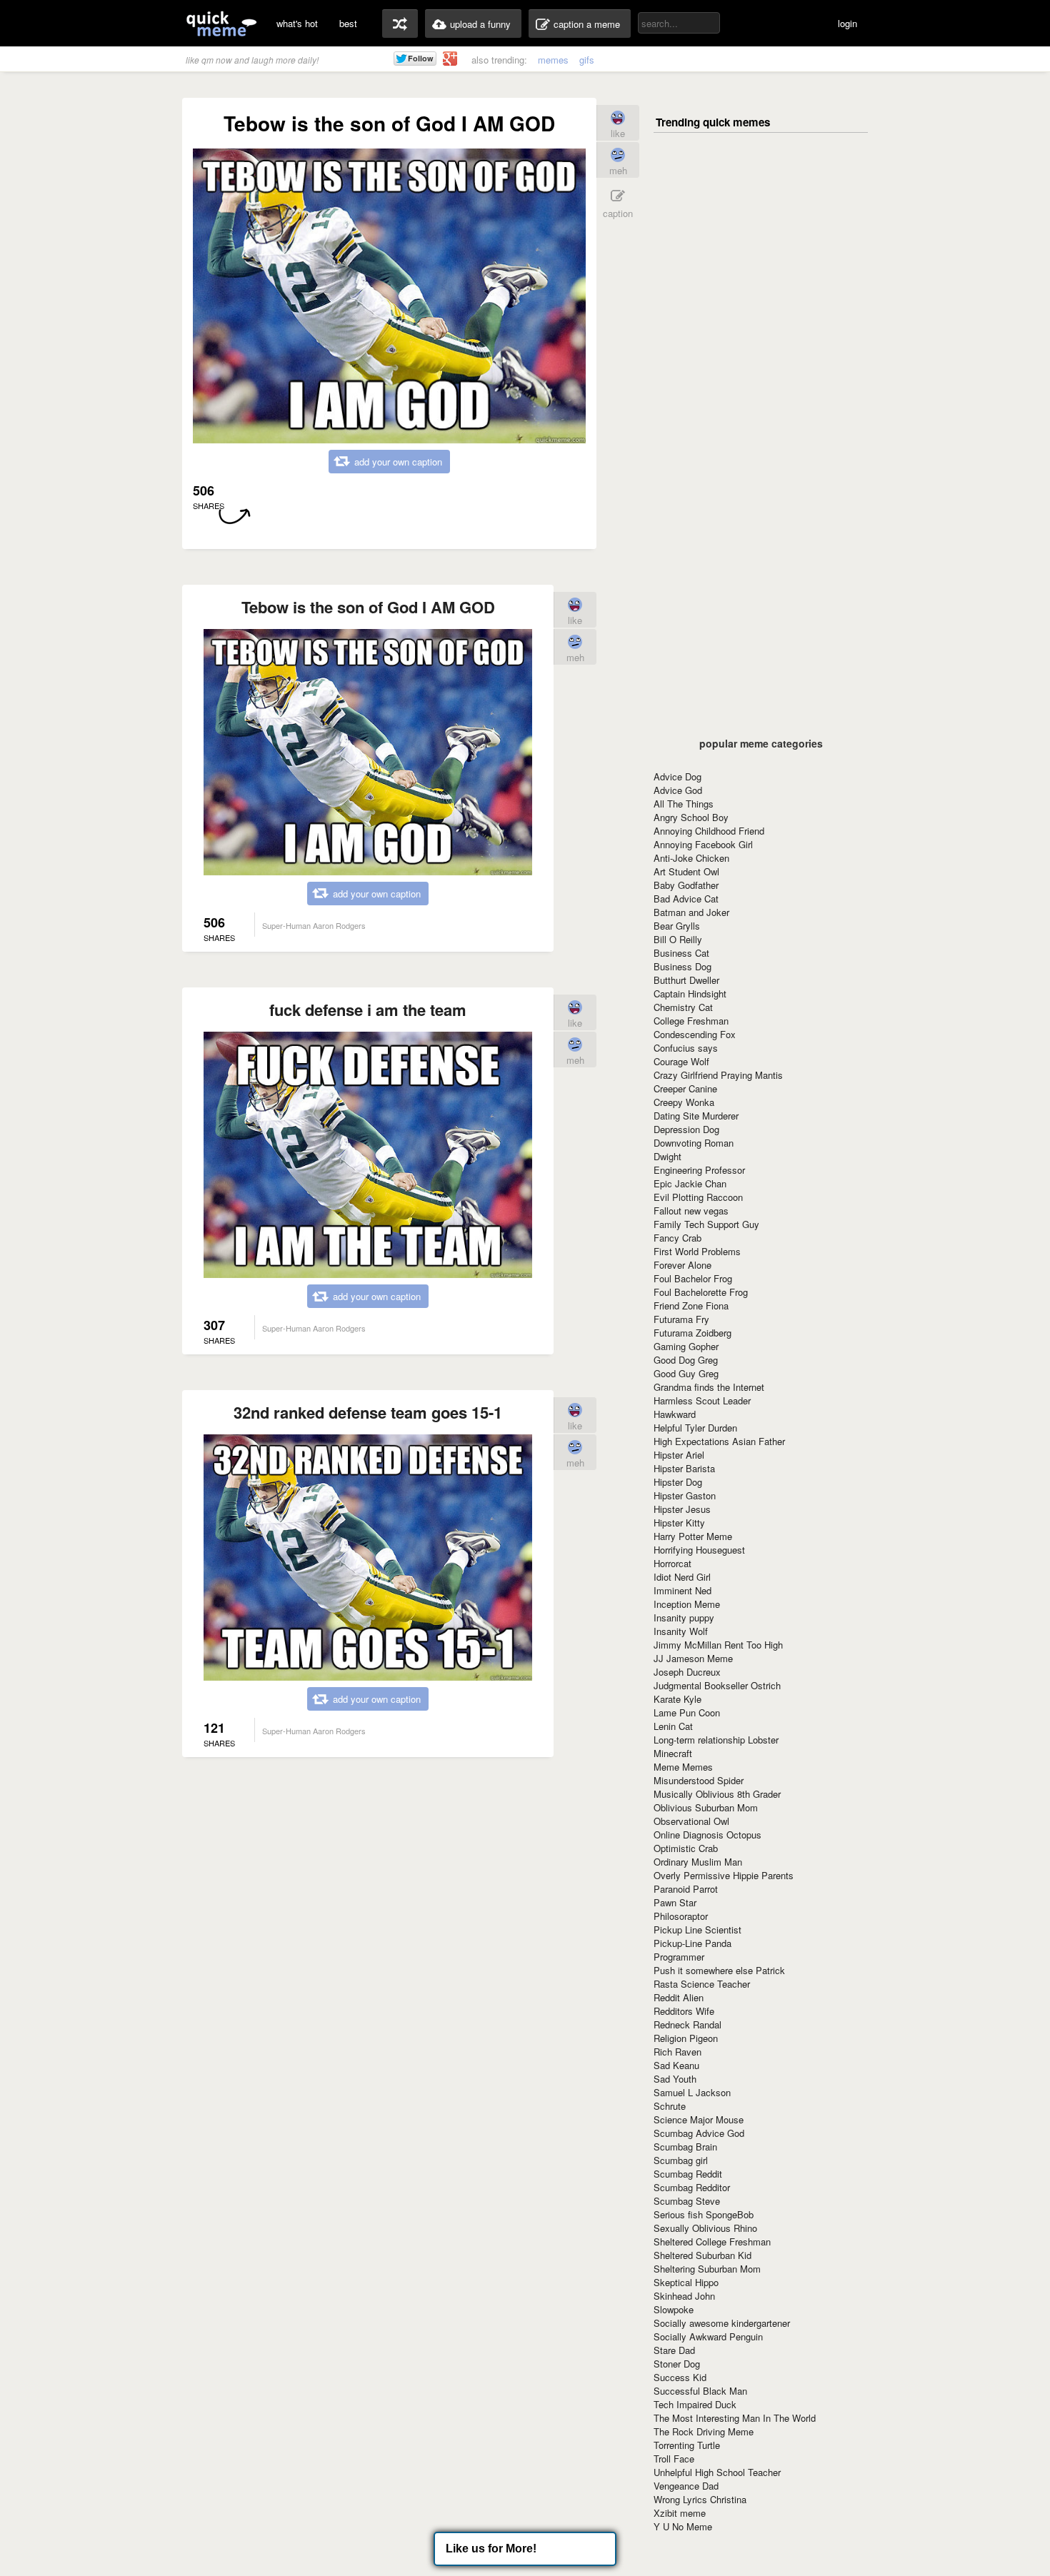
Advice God (678, 790)
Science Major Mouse (699, 2119)
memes (553, 60)
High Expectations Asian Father (719, 1441)
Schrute (670, 2106)
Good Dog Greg (686, 1360)
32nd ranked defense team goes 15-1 (368, 1412)
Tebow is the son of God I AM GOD (368, 607)
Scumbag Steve (687, 2201)
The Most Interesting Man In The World (735, 2418)
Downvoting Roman (694, 1143)
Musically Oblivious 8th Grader (717, 1794)
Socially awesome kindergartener (722, 2323)
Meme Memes (683, 1767)
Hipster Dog (678, 1482)
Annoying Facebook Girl (703, 844)
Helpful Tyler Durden (695, 1428)
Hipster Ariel (679, 1455)
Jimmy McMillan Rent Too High (718, 1645)
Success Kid (680, 2377)
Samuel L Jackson (692, 2092)
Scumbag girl (681, 2160)
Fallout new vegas (691, 1211)
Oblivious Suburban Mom (706, 1807)
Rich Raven (677, 2052)
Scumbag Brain (685, 2147)
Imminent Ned (682, 1590)
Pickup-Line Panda (692, 1943)
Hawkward (675, 1414)
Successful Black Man (700, 2391)
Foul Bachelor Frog (693, 1278)
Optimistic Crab (686, 1848)
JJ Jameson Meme (693, 1658)
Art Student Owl (686, 871)
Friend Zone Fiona (691, 1305)
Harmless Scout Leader (702, 1400)
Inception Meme (687, 1604)
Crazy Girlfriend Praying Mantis (718, 1075)
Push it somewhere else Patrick (719, 1970)
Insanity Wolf (681, 1631)
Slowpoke (674, 2309)
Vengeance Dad (686, 2486)
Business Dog (682, 966)
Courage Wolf (681, 1061)
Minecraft (673, 1753)
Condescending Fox (695, 1034)
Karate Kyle (677, 1699)
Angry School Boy (691, 817)
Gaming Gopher (686, 1346)
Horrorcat (672, 1563)
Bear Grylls (677, 926)
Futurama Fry (681, 1319)
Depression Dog (686, 1129)
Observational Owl (691, 1821)
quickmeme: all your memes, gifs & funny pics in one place (221, 23)
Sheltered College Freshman (712, 2242)
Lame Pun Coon (687, 1712)
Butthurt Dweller (686, 980)
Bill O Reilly (678, 939)
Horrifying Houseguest (699, 1550)
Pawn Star (675, 1902)
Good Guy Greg (686, 1373)
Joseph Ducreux (687, 1672)
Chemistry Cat (683, 1007)
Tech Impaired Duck (695, 2404)
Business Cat (681, 953)
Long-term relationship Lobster (716, 1740)
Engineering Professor (699, 1170)
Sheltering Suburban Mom (707, 2269)
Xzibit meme (680, 2513)
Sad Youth (675, 2079)
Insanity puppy (684, 1617)
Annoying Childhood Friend (709, 831)
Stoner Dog (677, 2364)
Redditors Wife (684, 2011)
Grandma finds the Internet (709, 1387)
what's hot (297, 23)
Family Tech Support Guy (706, 1224)
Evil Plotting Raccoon (698, 1197)
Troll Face (674, 2459)
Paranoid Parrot (686, 1889)
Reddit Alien (679, 1997)
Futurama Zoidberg (692, 1333)
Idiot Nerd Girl (682, 1577)
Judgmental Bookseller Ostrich (717, 1685)
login (847, 23)
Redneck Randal (687, 2024)
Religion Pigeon (686, 2038)
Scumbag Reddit (688, 2174)
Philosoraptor (681, 1916)
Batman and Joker (691, 912)
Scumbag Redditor (692, 2187)
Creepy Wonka (684, 1102)
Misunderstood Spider (699, 1780)
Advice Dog (677, 776)
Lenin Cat (673, 1726)
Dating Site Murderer (696, 1116)
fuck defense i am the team (368, 1010)
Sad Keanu (676, 2065)
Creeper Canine (685, 1088)
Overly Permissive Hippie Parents (724, 1875)
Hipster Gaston (685, 1495)
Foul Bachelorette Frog (701, 1292)
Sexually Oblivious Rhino (705, 2228)
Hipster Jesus (682, 1509)
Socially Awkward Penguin (708, 2336)
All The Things (684, 804)
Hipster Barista (684, 1468)
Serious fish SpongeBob (704, 2214)
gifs (587, 60)
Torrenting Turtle (687, 2445)
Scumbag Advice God (699, 2133)
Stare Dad (674, 2350)
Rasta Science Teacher (702, 1984)
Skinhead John (684, 2296)
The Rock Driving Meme (704, 2431)
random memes (400, 24)
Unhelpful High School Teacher (717, 2472)
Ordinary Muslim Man (698, 1862)
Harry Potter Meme (693, 1536)
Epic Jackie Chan (690, 1183)
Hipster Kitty (679, 1523)
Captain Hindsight (690, 993)
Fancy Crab (677, 1238)
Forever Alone (682, 1265)
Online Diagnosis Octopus (707, 1835)
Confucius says (686, 1048)
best (348, 23)
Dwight (667, 1156)
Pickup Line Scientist (697, 1930)
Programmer (679, 1957)
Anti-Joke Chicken (691, 858)
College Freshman (691, 1021)
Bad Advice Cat (686, 899)
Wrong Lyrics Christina (700, 2499)
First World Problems (697, 1251)
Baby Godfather (686, 885)
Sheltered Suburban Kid (702, 2255)
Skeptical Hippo (686, 2282)
